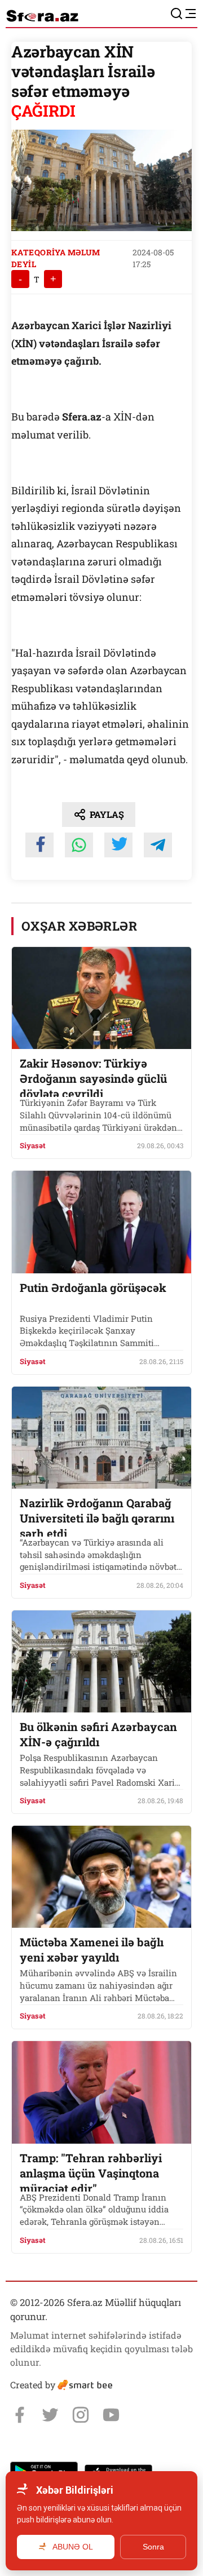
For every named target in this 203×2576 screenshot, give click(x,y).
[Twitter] (50, 2415)
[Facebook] (20, 2415)
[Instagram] (81, 2415)
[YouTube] (111, 2415)
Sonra (153, 2547)
